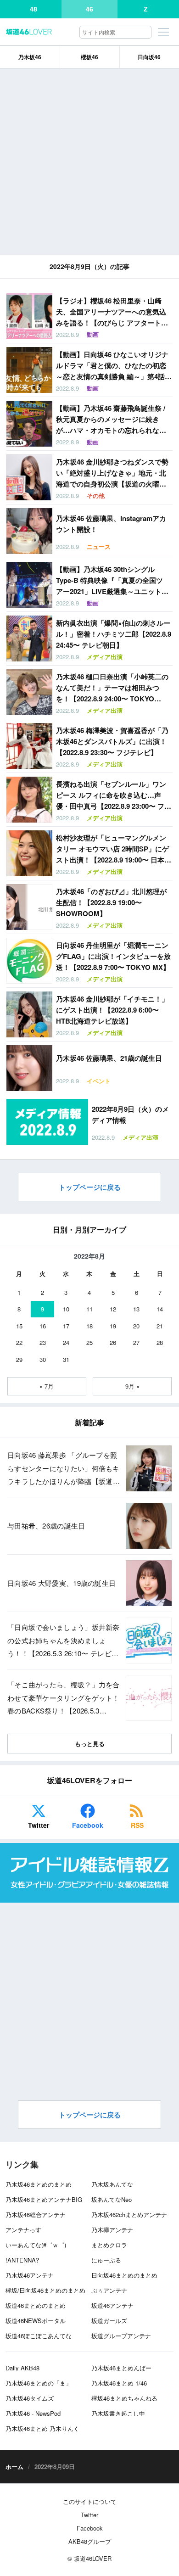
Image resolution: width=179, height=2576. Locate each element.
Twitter (39, 1825)
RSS (137, 1825)
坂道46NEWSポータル (36, 2321)
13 (136, 1309)
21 (160, 1326)
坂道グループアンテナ (121, 2336)
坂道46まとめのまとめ (36, 2305)
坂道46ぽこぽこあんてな (39, 2336)
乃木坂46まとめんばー (121, 2368)
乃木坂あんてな (112, 2184)
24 (66, 1342)
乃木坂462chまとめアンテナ (129, 2215)
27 (136, 1342)
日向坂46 (149, 57)
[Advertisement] (89, 162)
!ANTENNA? (22, 2260)
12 (113, 1309)
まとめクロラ (109, 2245)
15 (19, 1326)
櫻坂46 (89, 57)
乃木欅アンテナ (112, 2230)
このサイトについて (90, 2501)
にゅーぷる (106, 2260)
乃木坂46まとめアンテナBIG (44, 2199)
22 (19, 1342)
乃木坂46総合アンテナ (36, 2215)
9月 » (132, 1386)
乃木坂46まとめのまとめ (39, 2184)
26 (113, 1342)
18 (89, 1326)
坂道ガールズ (109, 2321)
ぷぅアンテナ (109, 2290)
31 (66, 1359)
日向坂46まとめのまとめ (124, 2275)
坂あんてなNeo (112, 2199)
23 (43, 1342)
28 (160, 1342)
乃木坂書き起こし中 (118, 2413)
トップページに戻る (90, 1187)
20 (136, 1326)
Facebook (88, 1825)
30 (43, 1359)
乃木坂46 (30, 57)
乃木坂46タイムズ (30, 2398)
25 (89, 1342)
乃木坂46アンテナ (30, 2275)
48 (34, 9)
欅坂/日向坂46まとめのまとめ (45, 2290)
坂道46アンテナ (112, 2305)
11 (89, 1309)
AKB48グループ (90, 2541)
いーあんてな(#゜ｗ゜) (36, 2245)
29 (19, 1359)
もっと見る (90, 1744)
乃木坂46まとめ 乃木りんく (42, 2428)
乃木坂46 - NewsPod (33, 2413)
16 (43, 1326)
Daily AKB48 (22, 2368)
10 (66, 1309)
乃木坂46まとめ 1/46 (119, 2383)
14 (160, 1309)
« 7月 (47, 1386)
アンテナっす (23, 2230)
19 (113, 1326)
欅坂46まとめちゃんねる (124, 2398)
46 (89, 9)
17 (66, 1326)
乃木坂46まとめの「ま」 (39, 2383)
